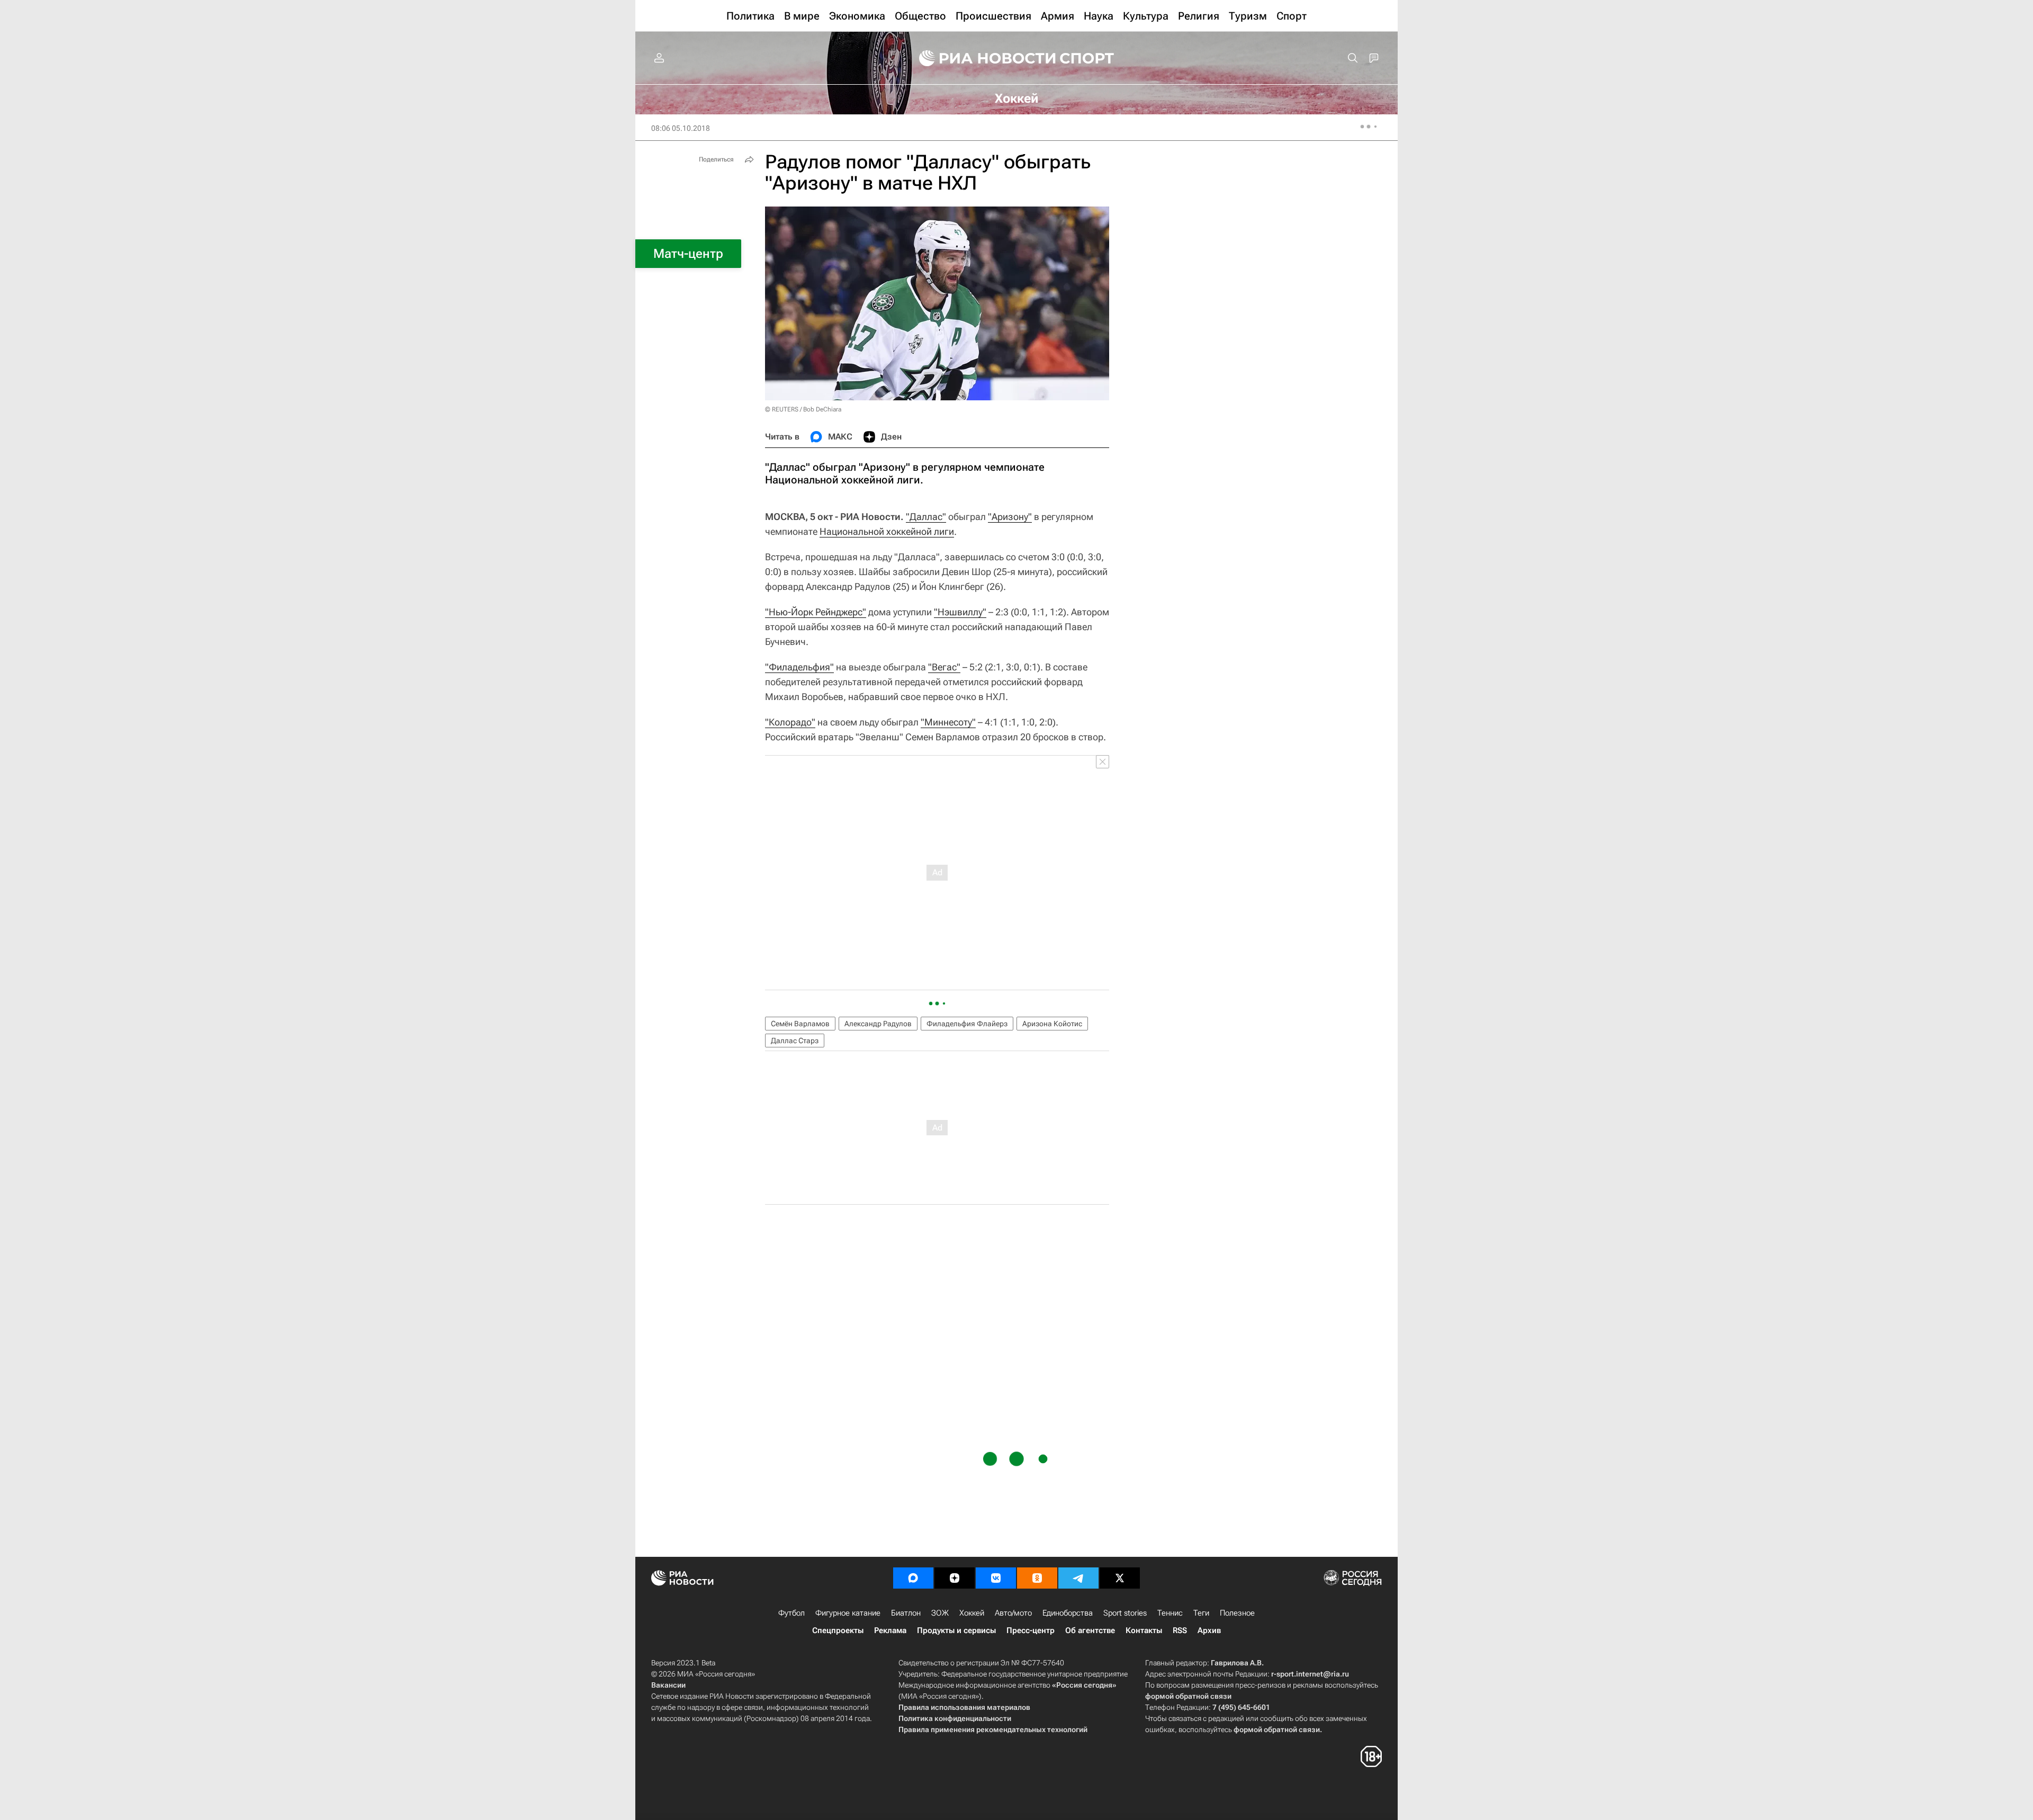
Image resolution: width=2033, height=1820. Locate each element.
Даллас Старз (795, 1041)
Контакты (1144, 1630)
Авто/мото (1013, 1613)
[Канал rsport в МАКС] (913, 1578)
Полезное (1237, 1613)
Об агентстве (1090, 1630)
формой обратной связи (1188, 1696)
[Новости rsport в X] (1120, 1578)
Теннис (1170, 1613)
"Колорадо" (790, 722)
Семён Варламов (800, 1024)
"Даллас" (926, 517)
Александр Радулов (878, 1024)
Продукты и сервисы (956, 1630)
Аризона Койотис (1052, 1024)
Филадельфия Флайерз (967, 1024)
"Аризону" (1010, 517)
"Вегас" (944, 667)
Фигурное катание (848, 1613)
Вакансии (668, 1685)
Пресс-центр (1031, 1630)
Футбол (791, 1613)
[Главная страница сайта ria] (980, 58)
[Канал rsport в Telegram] (1078, 1578)
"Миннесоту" (948, 722)
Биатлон (906, 1613)
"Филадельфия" (799, 667)
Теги (1201, 1613)
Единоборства (1068, 1613)
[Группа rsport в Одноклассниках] (1037, 1578)
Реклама (890, 1630)
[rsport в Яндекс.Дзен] (955, 1578)
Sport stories (1125, 1613)
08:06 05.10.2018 (681, 128)
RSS (1180, 1630)
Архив (1209, 1630)
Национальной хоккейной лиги (887, 531)
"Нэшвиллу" (960, 612)
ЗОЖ (940, 1613)
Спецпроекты (838, 1630)
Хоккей (972, 1613)
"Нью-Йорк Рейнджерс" (816, 612)
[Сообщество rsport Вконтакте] (996, 1578)
